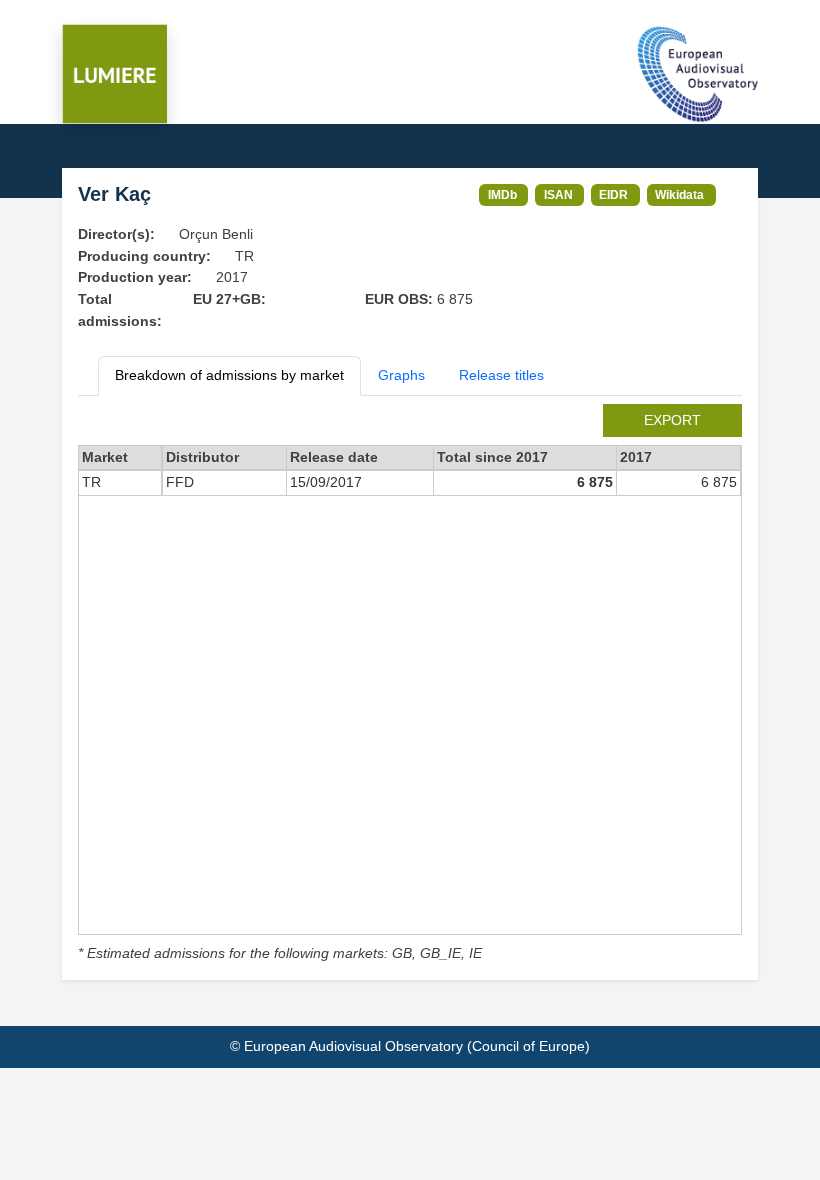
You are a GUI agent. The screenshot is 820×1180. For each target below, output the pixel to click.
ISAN (558, 194)
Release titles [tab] (501, 375)
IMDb (502, 194)
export (672, 420)
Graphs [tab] (401, 375)
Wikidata (679, 194)
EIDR (613, 194)
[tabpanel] (410, 684)
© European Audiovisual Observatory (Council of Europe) (410, 1046)
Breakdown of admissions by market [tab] (229, 375)
